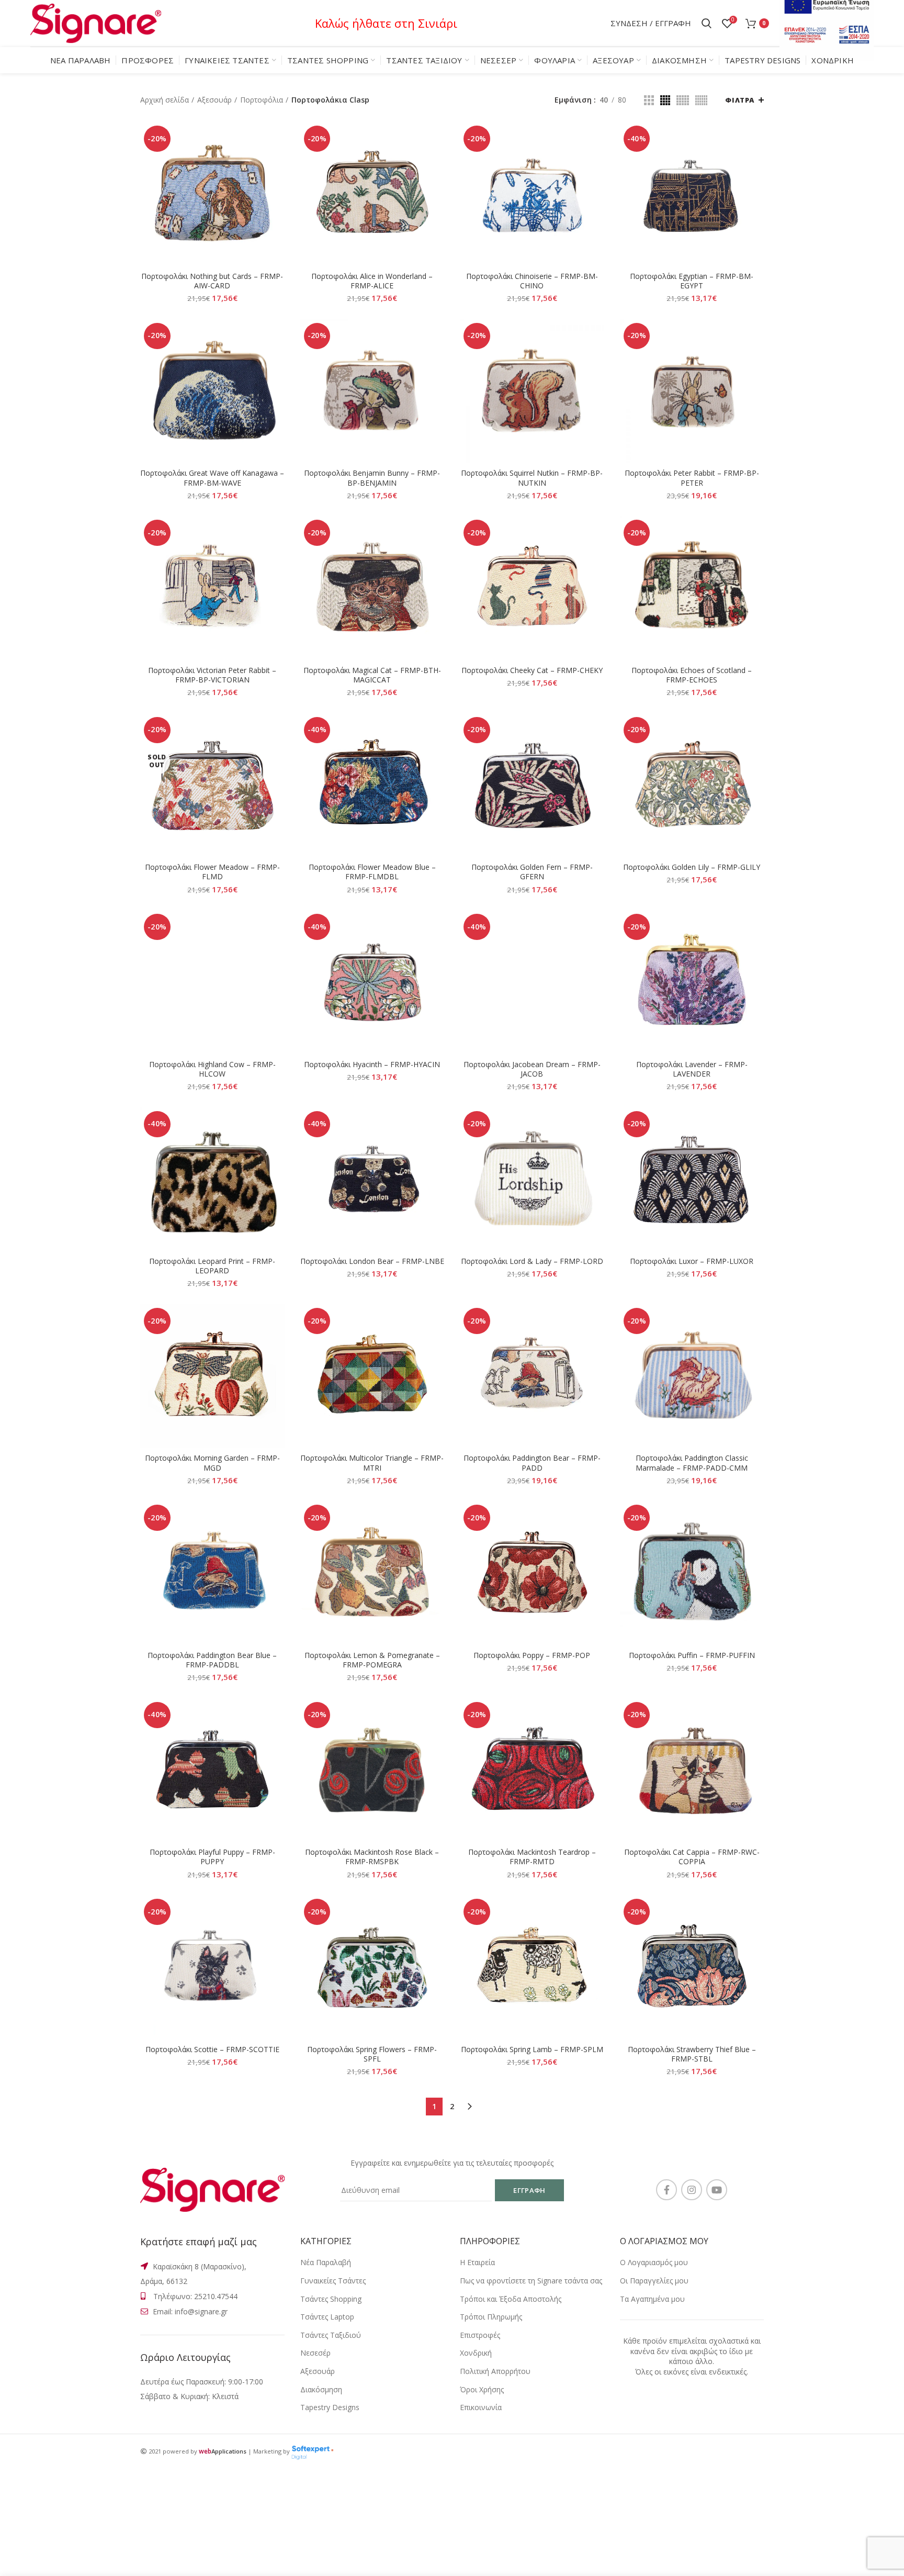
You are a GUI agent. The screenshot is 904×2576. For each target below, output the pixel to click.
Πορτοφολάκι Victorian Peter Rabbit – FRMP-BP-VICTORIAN (212, 675)
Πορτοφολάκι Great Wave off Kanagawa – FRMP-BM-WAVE (212, 478)
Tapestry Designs (330, 2407)
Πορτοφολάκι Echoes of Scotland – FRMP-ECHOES (692, 675)
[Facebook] (666, 2190)
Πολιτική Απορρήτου (495, 2371)
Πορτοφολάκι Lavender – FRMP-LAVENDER (692, 1069)
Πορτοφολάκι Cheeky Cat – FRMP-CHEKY (532, 670)
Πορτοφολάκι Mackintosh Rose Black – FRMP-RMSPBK (372, 1857)
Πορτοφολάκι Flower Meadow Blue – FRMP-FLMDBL (372, 872)
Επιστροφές (480, 2335)
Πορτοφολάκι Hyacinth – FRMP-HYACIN (372, 1065)
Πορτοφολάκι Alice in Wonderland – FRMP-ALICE (372, 281)
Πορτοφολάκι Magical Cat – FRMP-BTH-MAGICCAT (372, 675)
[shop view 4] (701, 100)
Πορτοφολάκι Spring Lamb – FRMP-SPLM (532, 2049)
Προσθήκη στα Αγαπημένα (277, 186)
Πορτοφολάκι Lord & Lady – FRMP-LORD (532, 1261)
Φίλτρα (740, 100)
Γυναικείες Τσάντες (333, 2281)
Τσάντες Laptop (327, 2317)
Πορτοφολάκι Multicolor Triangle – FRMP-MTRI (372, 1463)
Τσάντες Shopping (331, 2299)
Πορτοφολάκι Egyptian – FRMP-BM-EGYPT (692, 281)
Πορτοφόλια (262, 100)
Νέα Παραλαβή (326, 2262)
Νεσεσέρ (315, 2353)
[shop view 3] (683, 100)
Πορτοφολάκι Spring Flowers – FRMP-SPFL (372, 2054)
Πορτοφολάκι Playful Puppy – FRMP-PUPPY (212, 1857)
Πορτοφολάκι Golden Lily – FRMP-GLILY (692, 867)
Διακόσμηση (321, 2389)
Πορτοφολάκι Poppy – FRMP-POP (532, 1655)
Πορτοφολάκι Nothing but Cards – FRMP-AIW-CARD (212, 281)
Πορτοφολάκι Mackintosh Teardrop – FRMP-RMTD (532, 1857)
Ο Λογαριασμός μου (654, 2262)
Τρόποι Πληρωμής (491, 2317)
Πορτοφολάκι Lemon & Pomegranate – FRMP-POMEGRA (372, 1660)
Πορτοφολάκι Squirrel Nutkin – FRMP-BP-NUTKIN (532, 478)
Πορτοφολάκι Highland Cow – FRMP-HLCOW (212, 1069)
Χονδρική (476, 2353)
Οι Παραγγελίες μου (654, 2281)
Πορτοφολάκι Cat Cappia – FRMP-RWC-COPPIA (692, 1857)
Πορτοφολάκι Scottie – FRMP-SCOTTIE (212, 2049)
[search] (707, 24)
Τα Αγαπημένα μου (652, 2299)
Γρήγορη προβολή (277, 163)
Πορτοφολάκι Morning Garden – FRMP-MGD (212, 1463)
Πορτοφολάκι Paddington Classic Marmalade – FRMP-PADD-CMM (692, 1463)
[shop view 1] (649, 100)
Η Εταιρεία (477, 2262)
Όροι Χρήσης (482, 2389)
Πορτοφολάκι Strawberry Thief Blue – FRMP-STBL (692, 2054)
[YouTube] (717, 2190)
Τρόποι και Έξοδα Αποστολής (511, 2299)
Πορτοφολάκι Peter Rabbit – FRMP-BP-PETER (692, 478)
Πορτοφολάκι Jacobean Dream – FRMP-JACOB (532, 1069)
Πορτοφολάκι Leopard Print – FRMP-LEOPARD (212, 1266)
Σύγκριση (277, 139)
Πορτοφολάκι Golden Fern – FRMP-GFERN (532, 872)
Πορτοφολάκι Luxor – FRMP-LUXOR (692, 1261)
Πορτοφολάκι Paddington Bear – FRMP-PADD (532, 1463)
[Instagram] (692, 2190)
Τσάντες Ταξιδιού (331, 2335)
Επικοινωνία (481, 2407)
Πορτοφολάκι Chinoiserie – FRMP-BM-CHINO (532, 281)
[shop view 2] (665, 100)
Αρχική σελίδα (165, 100)
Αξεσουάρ (214, 100)
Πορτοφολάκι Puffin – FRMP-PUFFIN (692, 1655)
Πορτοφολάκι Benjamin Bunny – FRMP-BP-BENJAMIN (372, 478)
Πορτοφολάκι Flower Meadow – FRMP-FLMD (212, 872)
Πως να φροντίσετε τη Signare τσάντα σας (531, 2281)
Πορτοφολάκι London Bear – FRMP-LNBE (372, 1261)
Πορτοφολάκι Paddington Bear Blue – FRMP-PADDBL (212, 1660)
